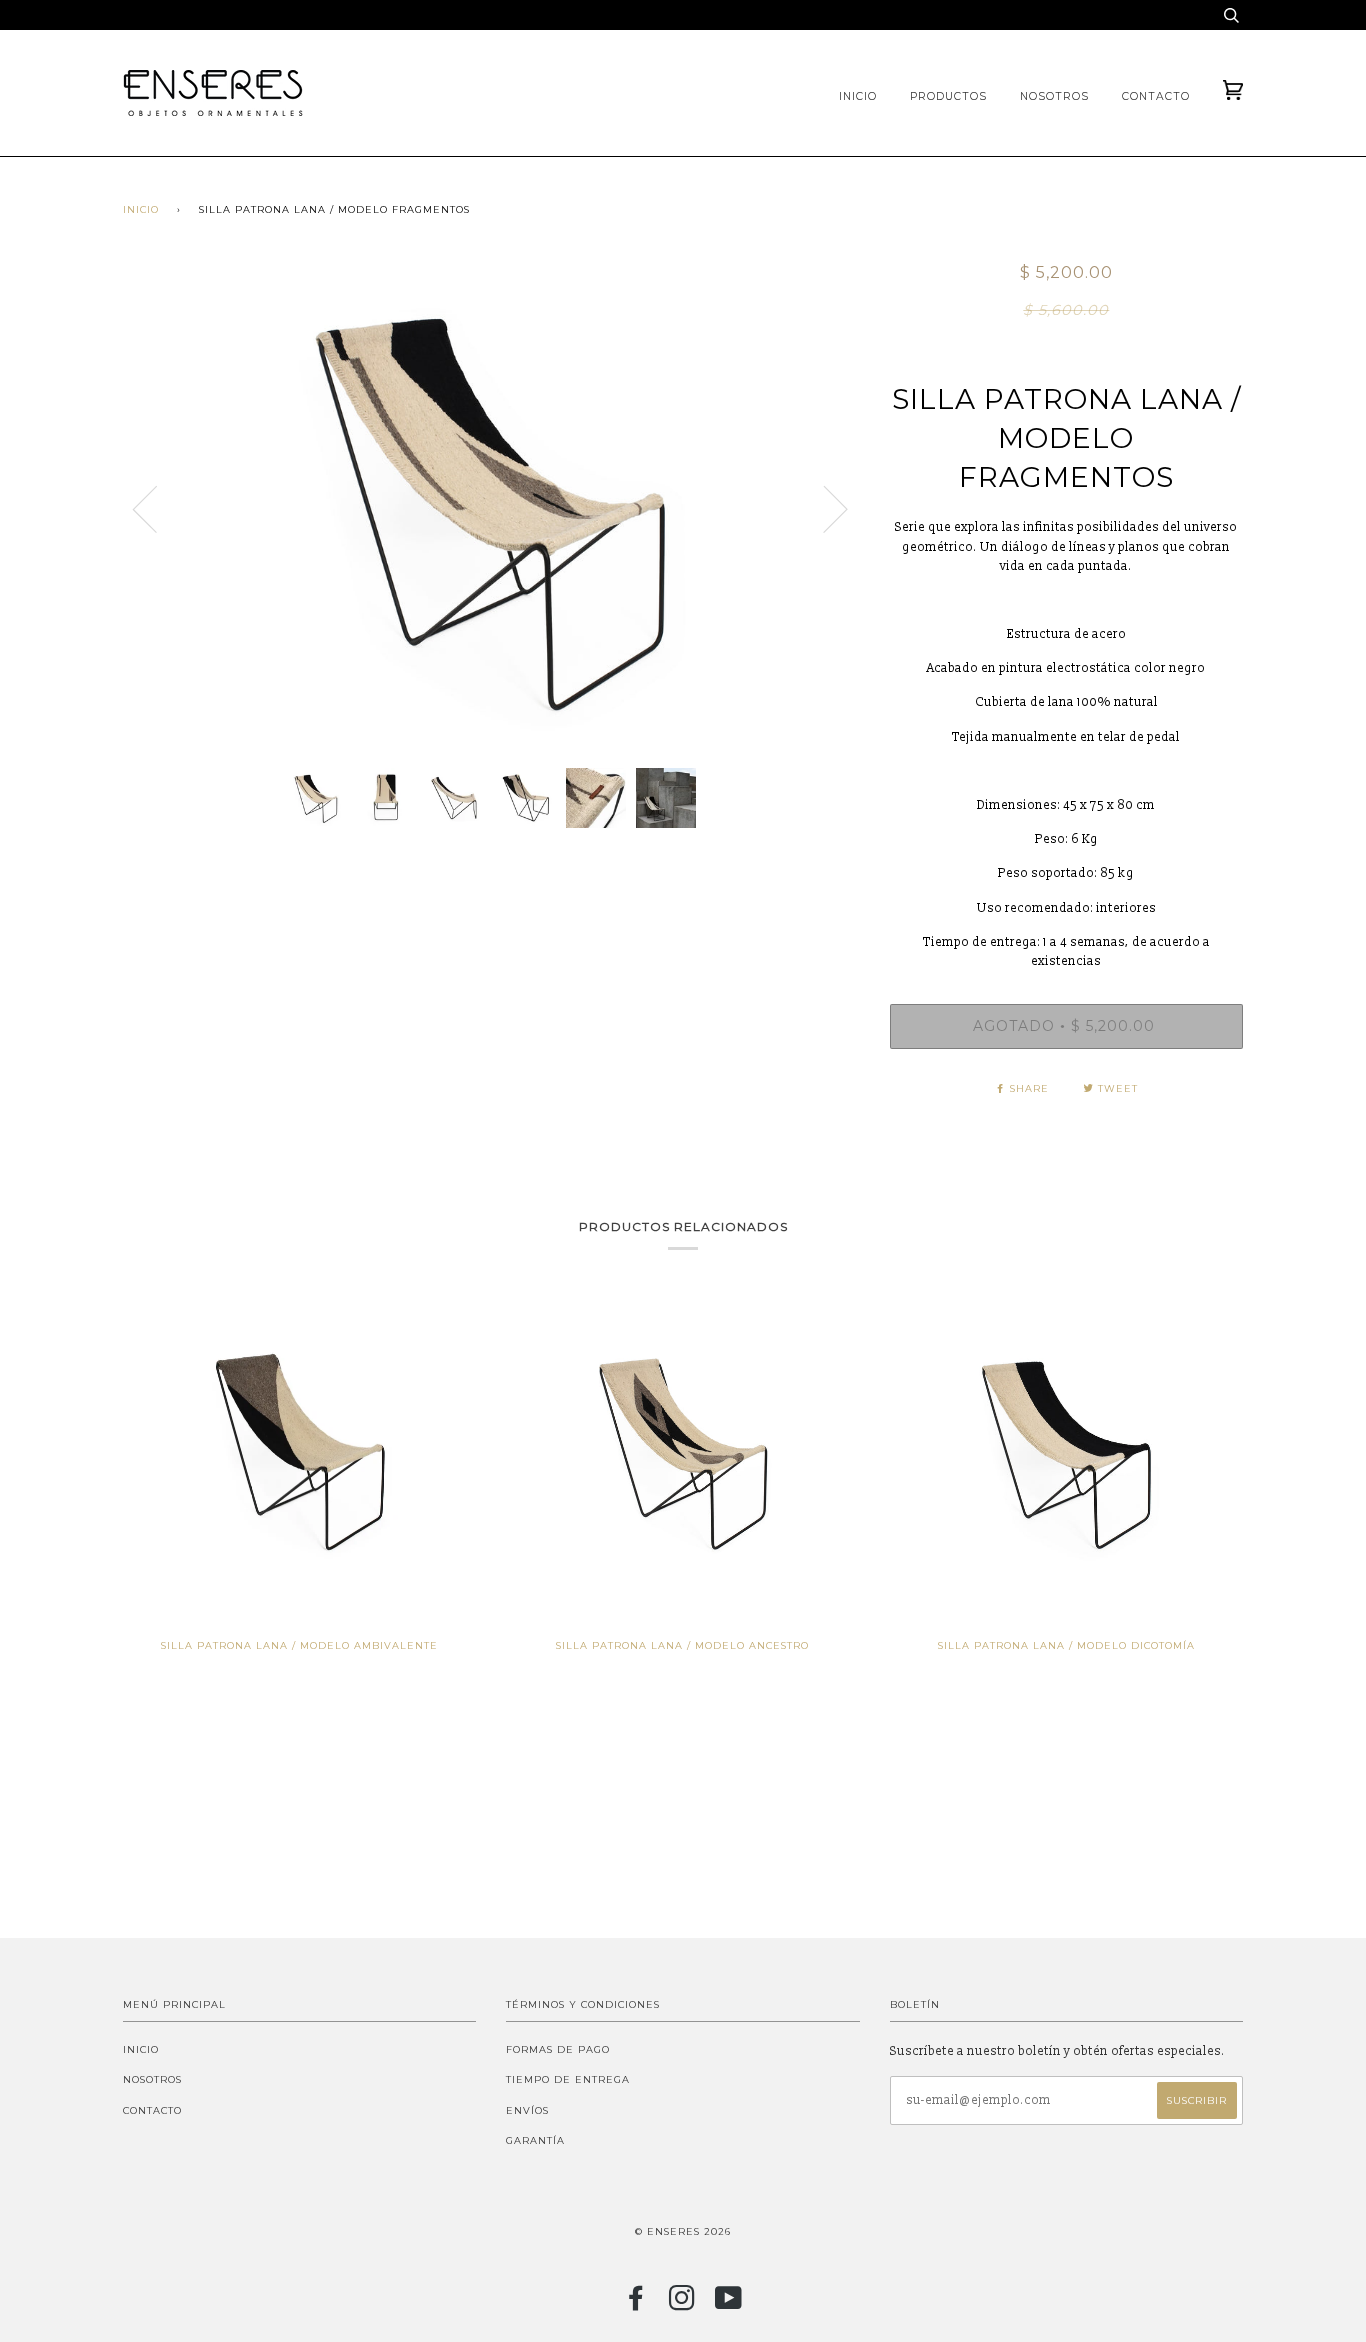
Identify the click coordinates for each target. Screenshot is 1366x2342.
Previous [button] (157, 508)
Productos (948, 96)
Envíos (527, 2110)
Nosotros (1054, 96)
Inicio (858, 96)
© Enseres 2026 (683, 2231)
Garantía (535, 2140)
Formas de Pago (558, 2049)
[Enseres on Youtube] (729, 2304)
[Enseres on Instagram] (682, 2304)
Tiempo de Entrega (568, 2079)
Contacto (1156, 96)
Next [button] (823, 508)
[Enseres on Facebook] (636, 2304)
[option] (491, 507)
